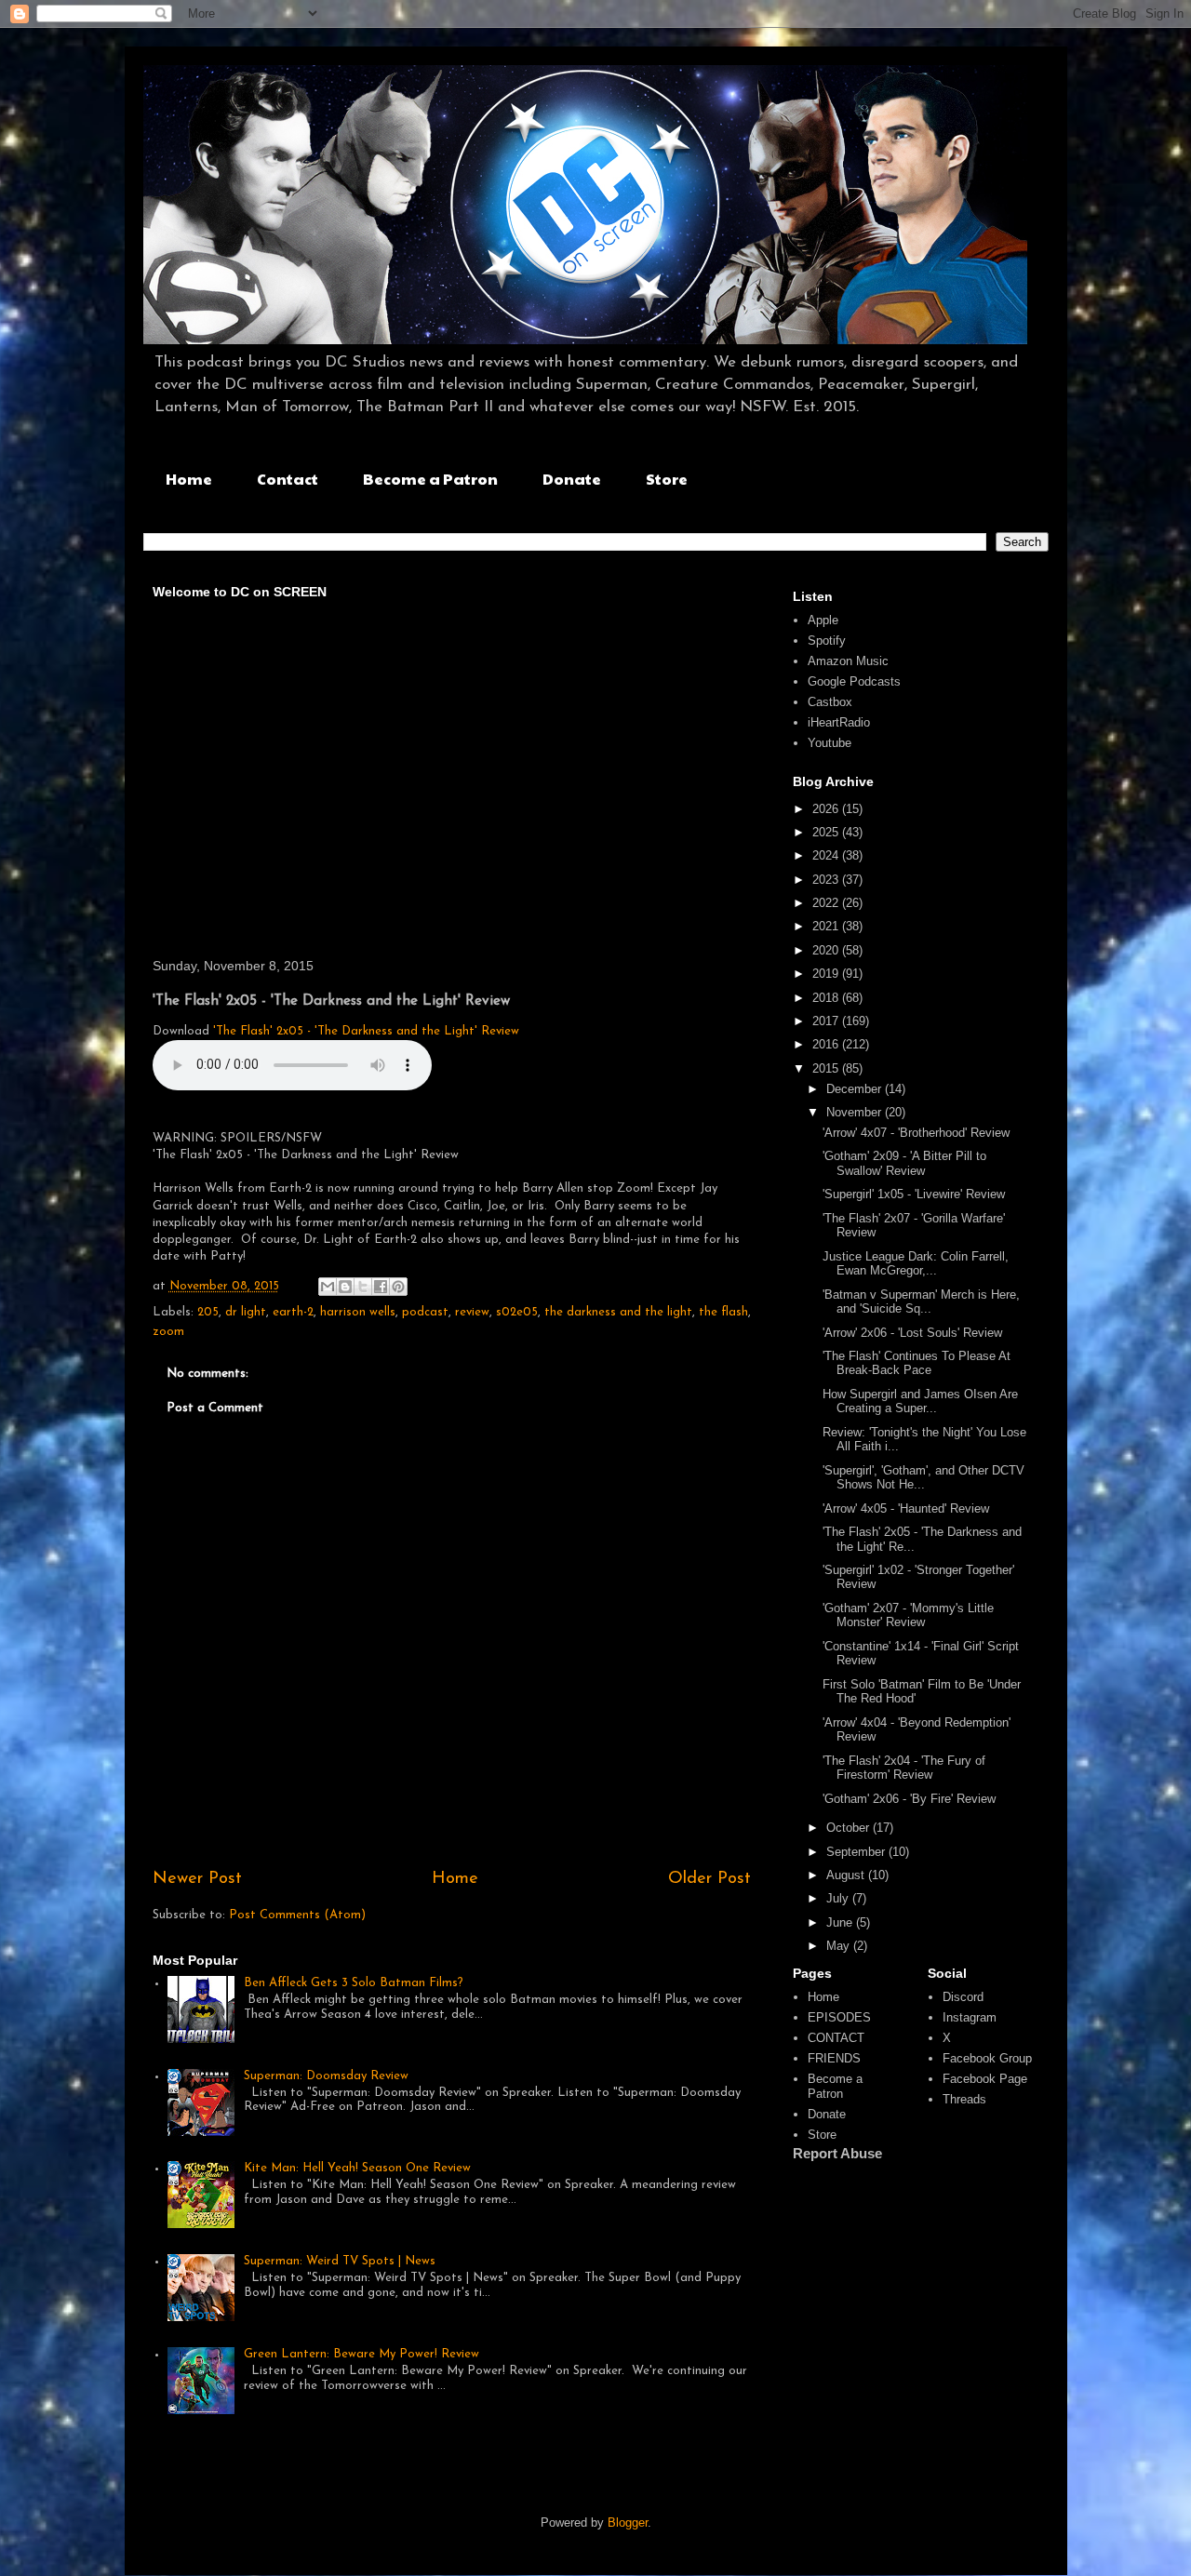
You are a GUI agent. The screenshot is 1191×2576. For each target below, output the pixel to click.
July (839, 1898)
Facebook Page (985, 2079)
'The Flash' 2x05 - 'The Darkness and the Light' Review (366, 1031)
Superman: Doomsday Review (326, 2076)
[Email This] (328, 1287)
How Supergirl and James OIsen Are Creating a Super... (920, 1401)
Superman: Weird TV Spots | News (340, 2261)
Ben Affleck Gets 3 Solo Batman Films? (354, 1983)
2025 (827, 832)
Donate (572, 479)
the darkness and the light (618, 1312)
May (840, 1946)
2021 (827, 926)
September (857, 1852)
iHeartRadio (839, 722)
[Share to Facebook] (381, 1287)
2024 (827, 855)
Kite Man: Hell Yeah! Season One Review (357, 2168)
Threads (964, 2099)
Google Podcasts (854, 681)
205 (208, 1312)
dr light (246, 1312)
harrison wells (358, 1312)
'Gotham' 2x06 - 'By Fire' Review (909, 1799)
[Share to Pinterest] (398, 1287)
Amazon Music (848, 661)
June (841, 1922)
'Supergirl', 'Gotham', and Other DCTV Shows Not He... (923, 1478)
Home (189, 479)
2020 (827, 950)
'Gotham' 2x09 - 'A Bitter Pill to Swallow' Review (904, 1163)
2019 (827, 974)
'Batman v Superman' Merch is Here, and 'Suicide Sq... (921, 1302)
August (847, 1875)
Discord (963, 1997)
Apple (823, 620)
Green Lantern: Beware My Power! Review (361, 2354)
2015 (827, 1068)
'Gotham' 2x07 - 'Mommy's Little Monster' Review (908, 1615)
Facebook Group (987, 2058)
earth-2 (293, 1312)
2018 (827, 998)
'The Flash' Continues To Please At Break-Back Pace (917, 1363)
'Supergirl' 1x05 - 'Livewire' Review (914, 1194)
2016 (827, 1044)
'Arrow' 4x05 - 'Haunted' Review (906, 1508)
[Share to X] (363, 1287)
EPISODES (839, 2017)
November (856, 1112)
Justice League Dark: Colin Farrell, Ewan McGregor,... (916, 1264)
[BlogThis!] (345, 1287)
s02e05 (517, 1312)
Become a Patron (430, 479)
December (856, 1089)
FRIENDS (834, 2058)
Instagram (970, 2017)
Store (667, 479)
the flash (723, 1312)
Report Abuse (837, 2153)
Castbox (830, 702)
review (472, 1312)
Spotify (827, 641)
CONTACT (836, 2038)
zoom (168, 1332)
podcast (425, 1312)
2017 (827, 1021)
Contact (288, 479)
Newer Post (197, 1879)
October (850, 1828)
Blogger (628, 2523)
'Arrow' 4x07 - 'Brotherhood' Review (916, 1133)
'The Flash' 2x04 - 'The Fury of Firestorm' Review (904, 1768)
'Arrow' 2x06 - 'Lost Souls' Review (912, 1333)
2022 (827, 903)
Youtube (830, 743)
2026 (827, 809)
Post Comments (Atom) (297, 1915)
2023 (827, 880)
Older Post (709, 1879)
